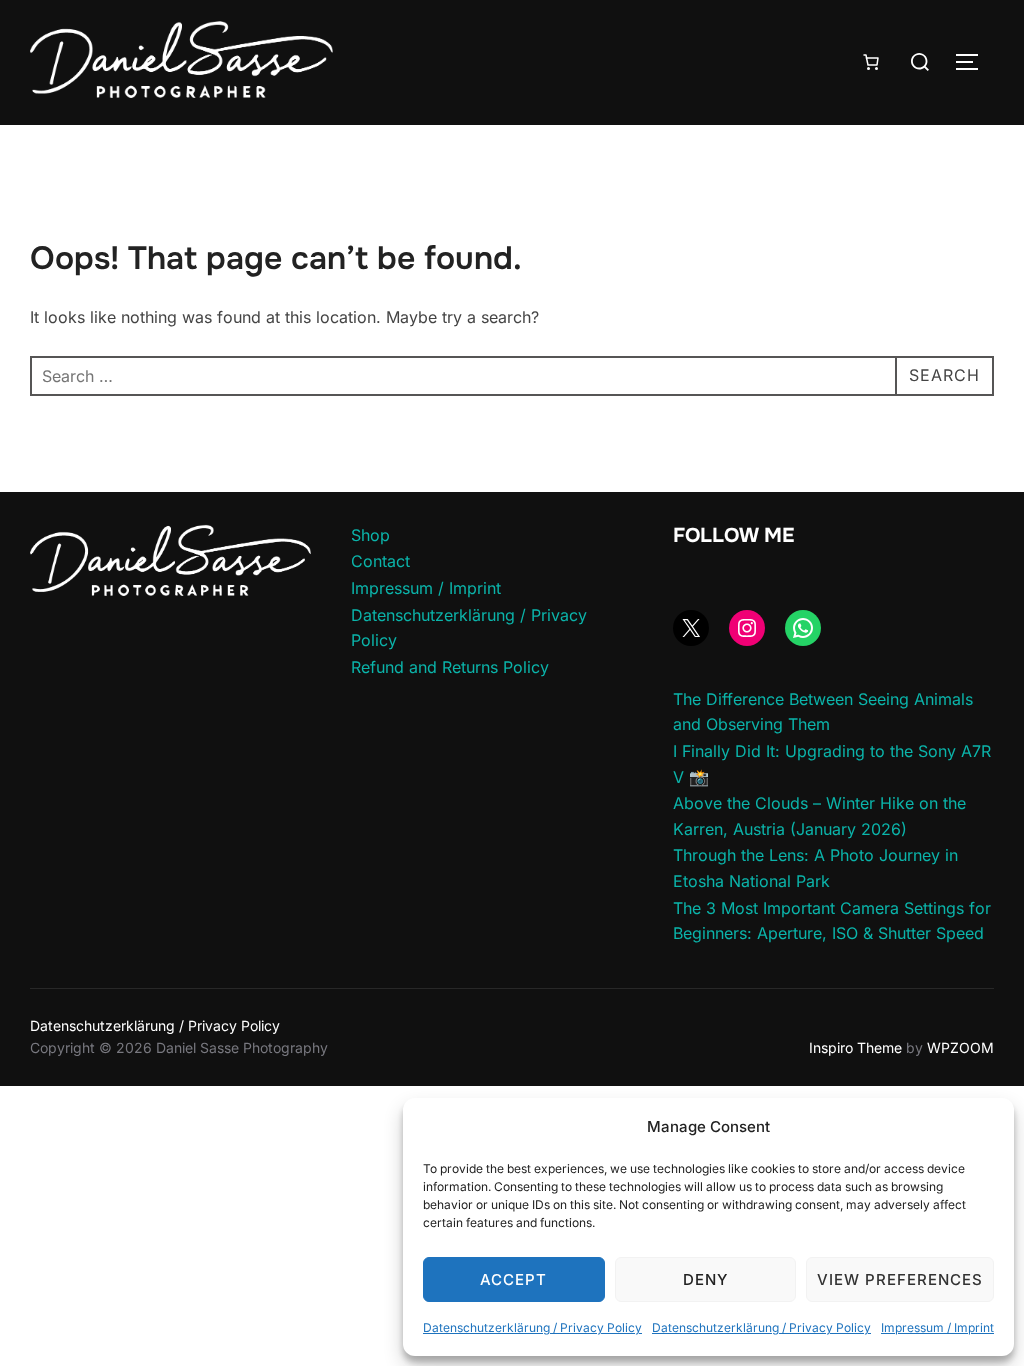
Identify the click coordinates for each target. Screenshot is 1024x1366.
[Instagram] (747, 628)
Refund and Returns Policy (450, 667)
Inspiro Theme (855, 1047)
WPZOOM (960, 1047)
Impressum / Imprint (937, 1327)
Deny (705, 1279)
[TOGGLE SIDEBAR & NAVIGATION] (974, 62)
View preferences (900, 1279)
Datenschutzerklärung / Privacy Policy (532, 1327)
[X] (691, 628)
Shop (370, 535)
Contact (380, 561)
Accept (513, 1279)
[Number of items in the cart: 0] (871, 62)
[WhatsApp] (803, 628)
